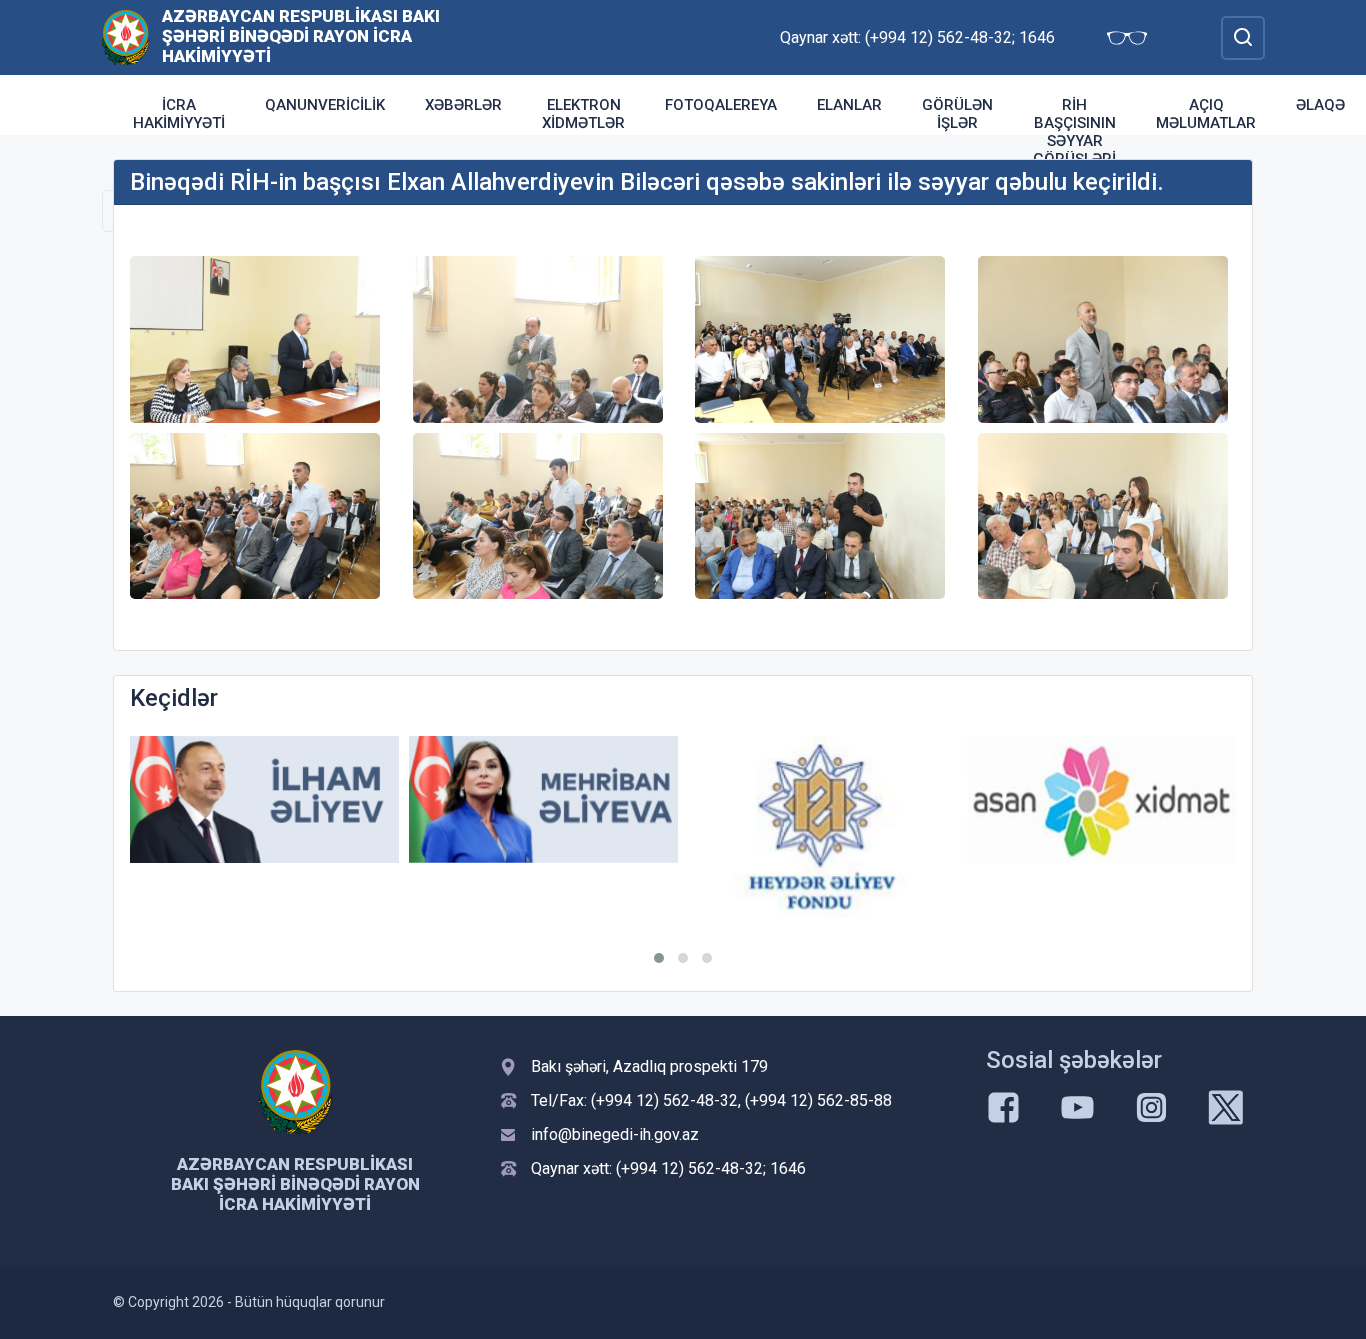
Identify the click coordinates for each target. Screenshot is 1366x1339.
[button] (659, 958)
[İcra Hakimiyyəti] (125, 36)
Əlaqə (1320, 105)
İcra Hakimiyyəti (179, 114)
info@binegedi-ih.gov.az (615, 1134)
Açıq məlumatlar (1206, 114)
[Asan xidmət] (1101, 799)
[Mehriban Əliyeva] (543, 799)
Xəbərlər (463, 105)
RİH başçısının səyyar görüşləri (1074, 132)
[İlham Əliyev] (264, 799)
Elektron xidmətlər (583, 114)
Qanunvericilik (325, 105)
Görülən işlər (957, 114)
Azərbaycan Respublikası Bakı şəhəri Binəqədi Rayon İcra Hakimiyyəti (301, 36)
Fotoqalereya (721, 105)
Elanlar (849, 105)
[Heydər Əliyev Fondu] (822, 826)
